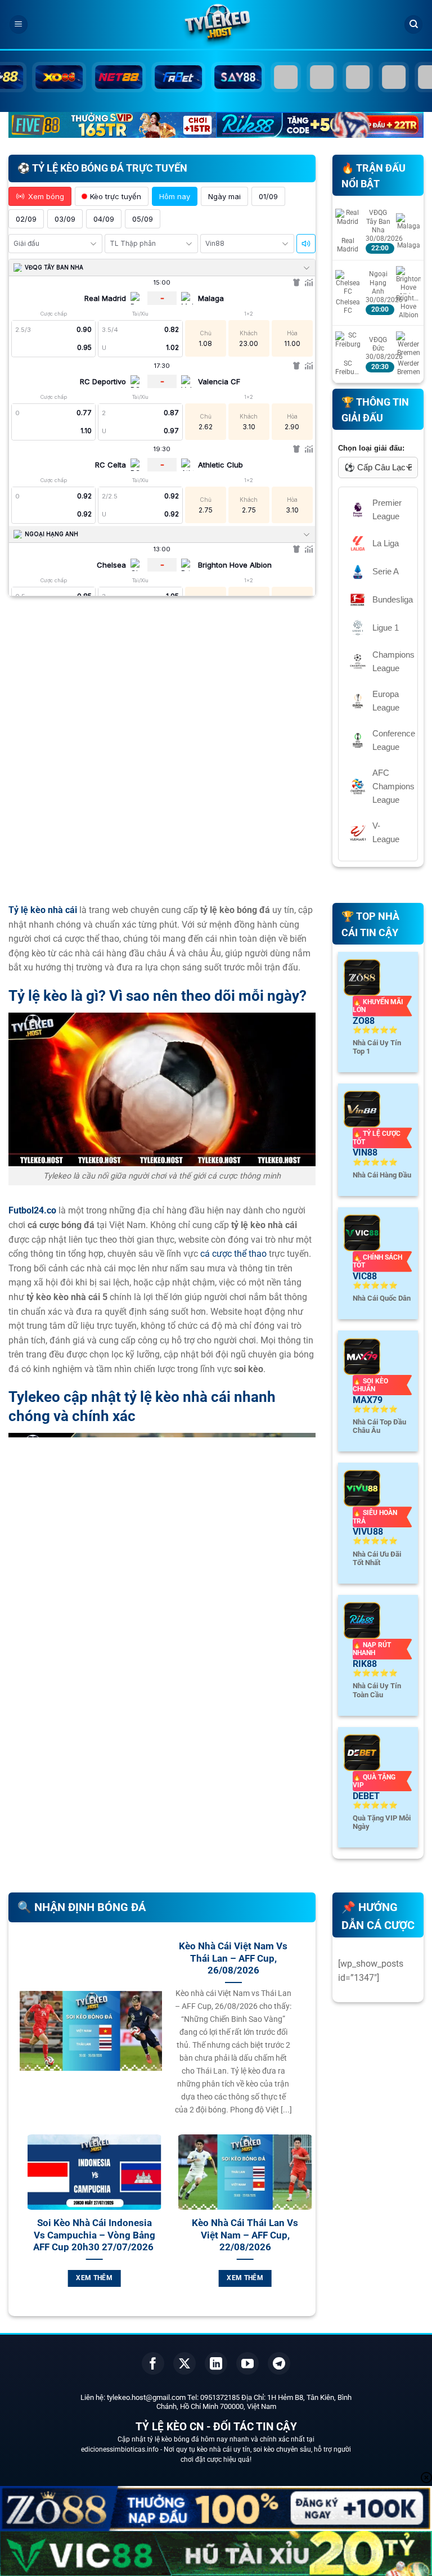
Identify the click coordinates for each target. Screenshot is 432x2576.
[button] (19, 24)
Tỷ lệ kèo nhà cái (43, 910)
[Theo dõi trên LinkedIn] (216, 2363)
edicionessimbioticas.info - (122, 2449)
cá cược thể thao (233, 1254)
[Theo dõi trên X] (184, 2363)
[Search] (413, 24)
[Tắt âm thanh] (306, 244)
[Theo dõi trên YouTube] (247, 2363)
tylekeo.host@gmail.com (146, 2397)
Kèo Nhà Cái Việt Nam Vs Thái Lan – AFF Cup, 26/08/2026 (233, 1958)
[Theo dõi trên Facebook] (153, 2363)
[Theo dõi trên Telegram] (279, 2363)
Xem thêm (100, 2278)
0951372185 (220, 2397)
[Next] (307, 2230)
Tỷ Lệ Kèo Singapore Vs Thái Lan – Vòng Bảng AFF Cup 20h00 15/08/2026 (250, 2235)
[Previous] (17, 2230)
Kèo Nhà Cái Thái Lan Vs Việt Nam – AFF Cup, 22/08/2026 (100, 2235)
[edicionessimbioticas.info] (216, 25)
